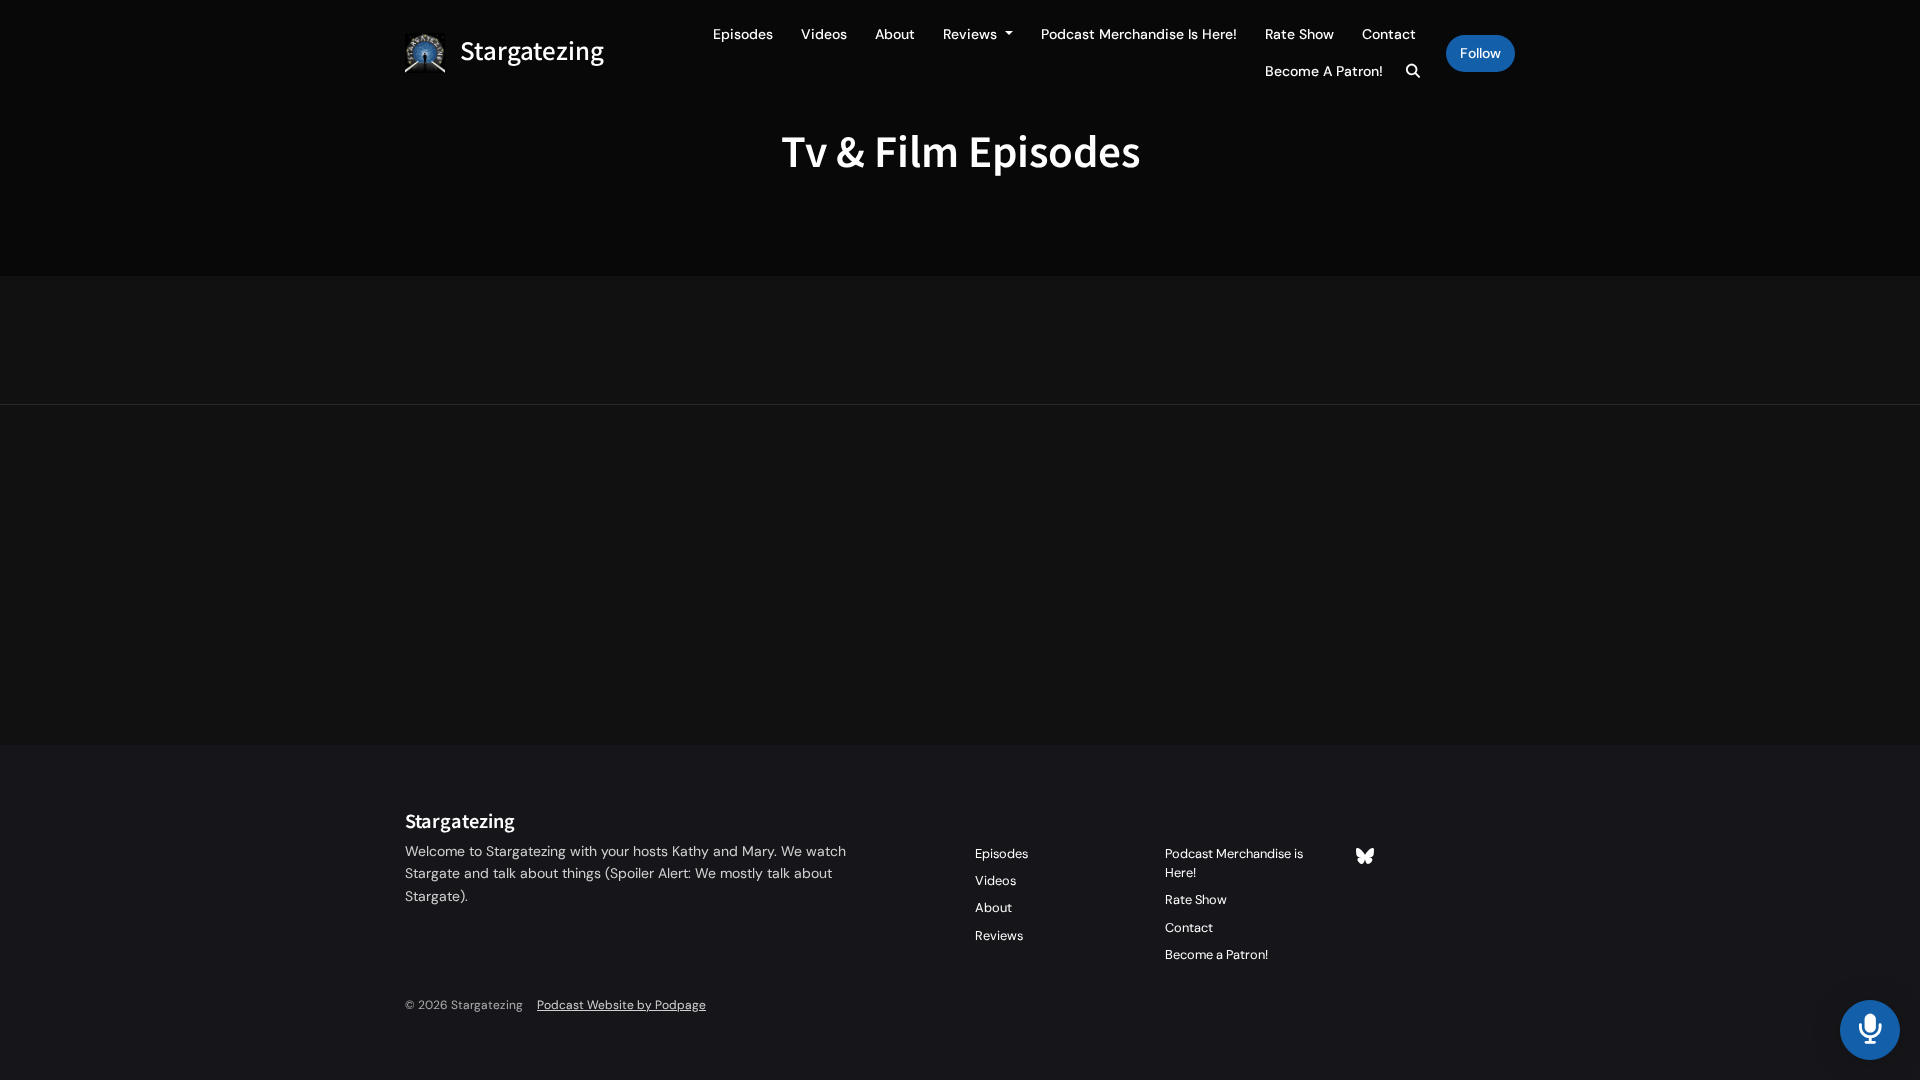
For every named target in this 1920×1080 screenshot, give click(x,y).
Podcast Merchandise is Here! (1139, 34)
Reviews (972, 34)
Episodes (743, 34)
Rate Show (1299, 34)
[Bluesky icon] (1365, 857)
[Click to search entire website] (1414, 71)
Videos (824, 34)
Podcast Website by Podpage (621, 1005)
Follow (1480, 53)
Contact (1389, 34)
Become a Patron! (1324, 71)
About (895, 34)
